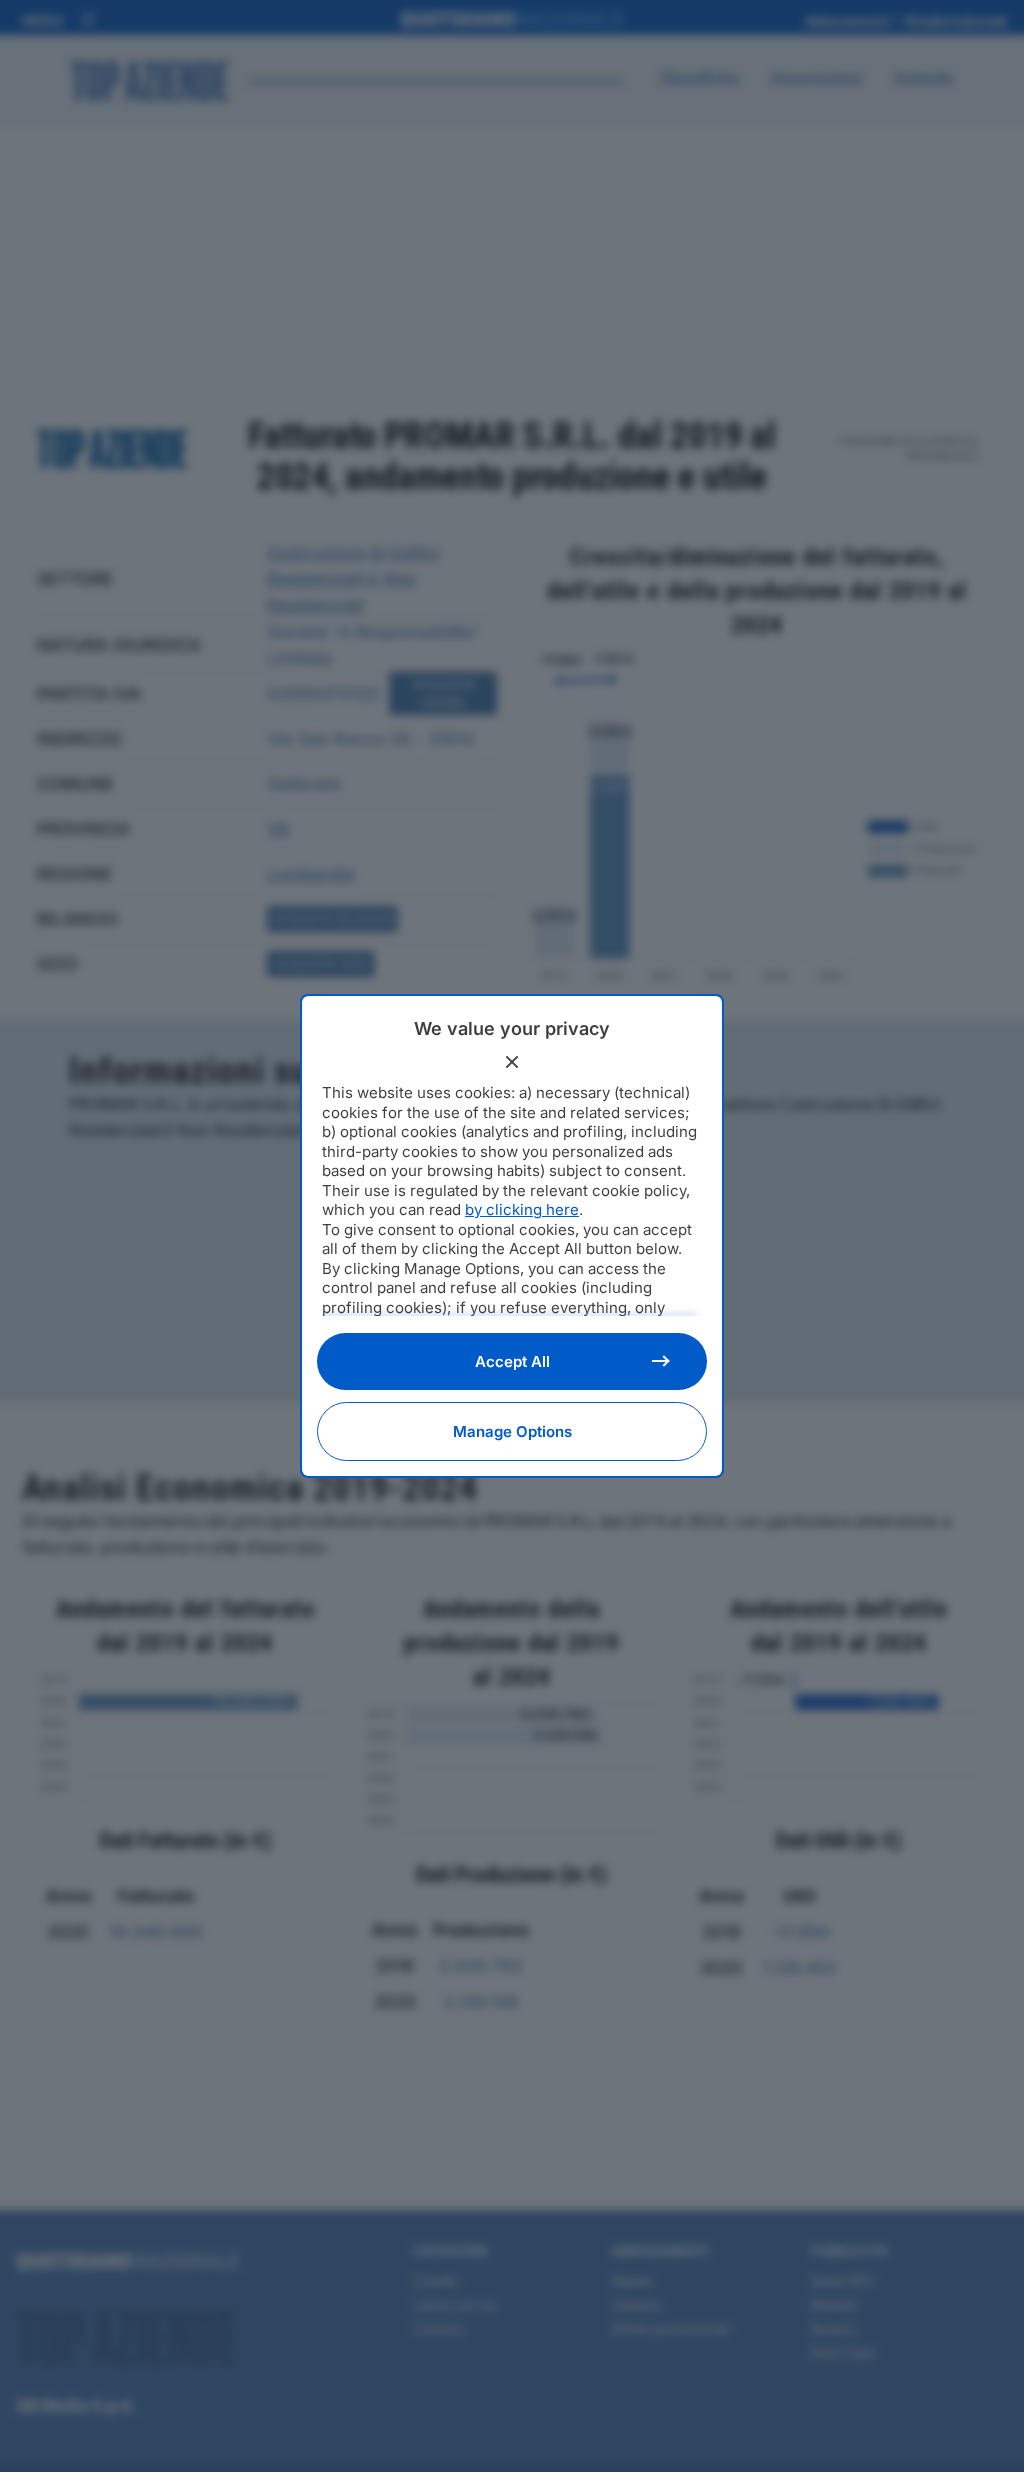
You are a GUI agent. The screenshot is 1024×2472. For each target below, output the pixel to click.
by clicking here (522, 1209)
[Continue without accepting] (512, 1062)
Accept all (512, 1361)
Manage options (512, 1431)
